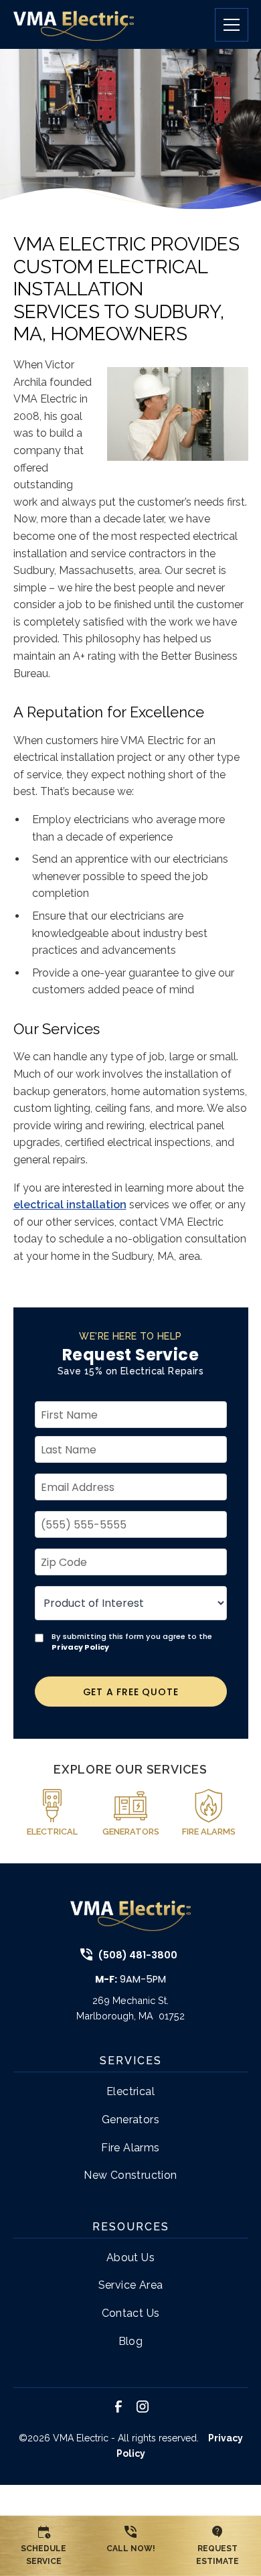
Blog (131, 2341)
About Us (130, 2258)
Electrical (130, 2091)
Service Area (131, 2285)
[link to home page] (74, 24)
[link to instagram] (143, 2407)
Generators (130, 2120)
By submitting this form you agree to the (132, 1642)
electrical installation (70, 1205)
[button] (226, 25)
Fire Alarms (130, 2148)
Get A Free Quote (131, 1692)
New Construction (130, 2175)
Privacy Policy (80, 1647)
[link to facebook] (118, 2407)
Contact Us (131, 2313)
